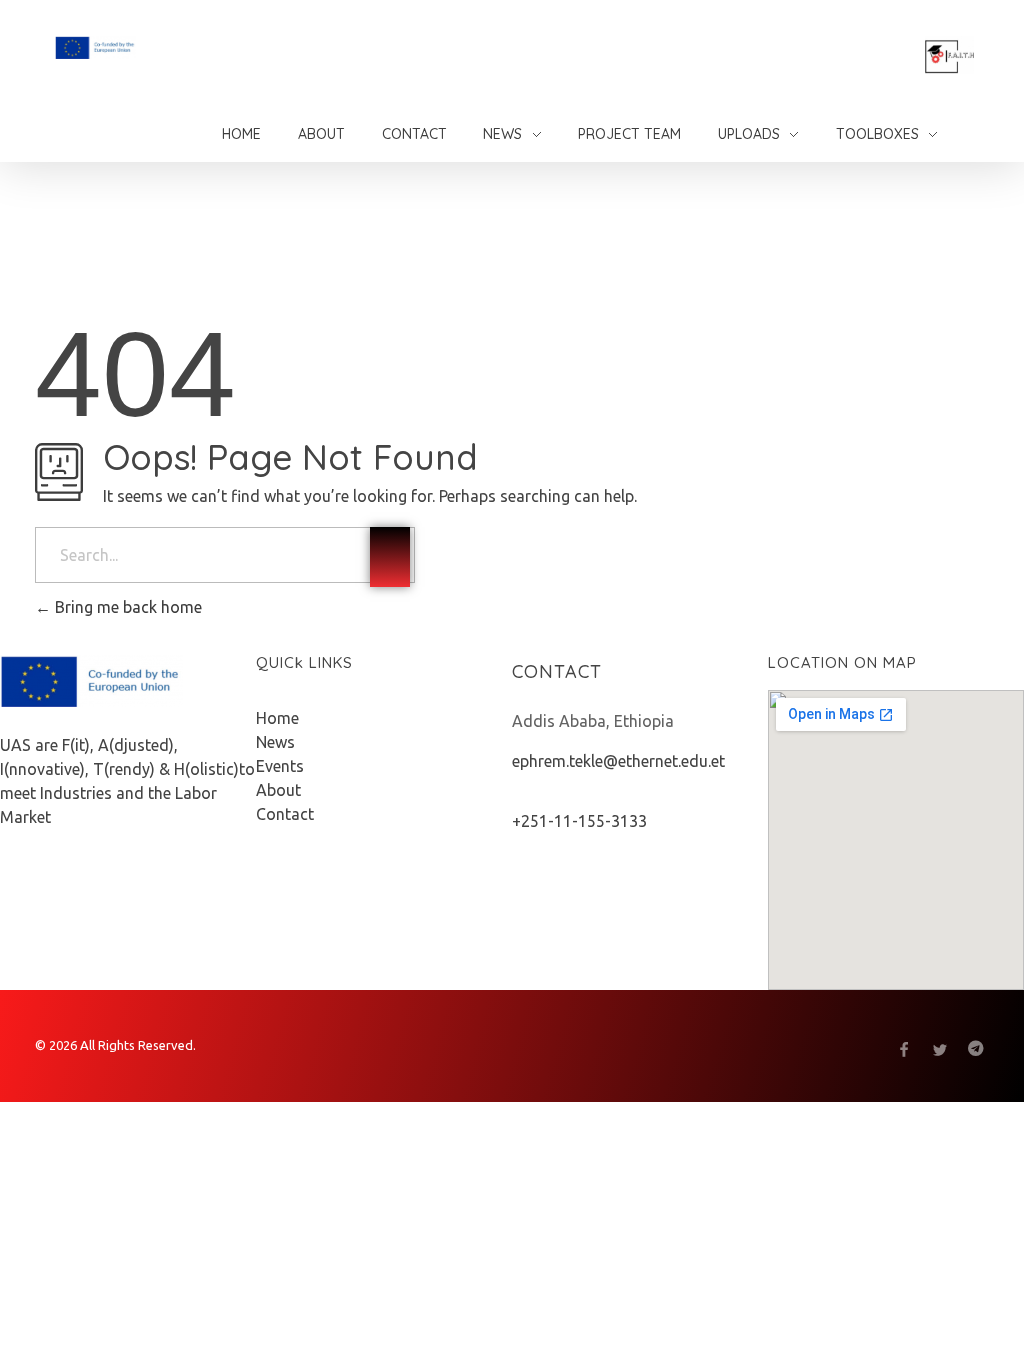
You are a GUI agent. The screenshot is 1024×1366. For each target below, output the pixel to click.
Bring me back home (126, 607)
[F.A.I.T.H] (146, 47)
